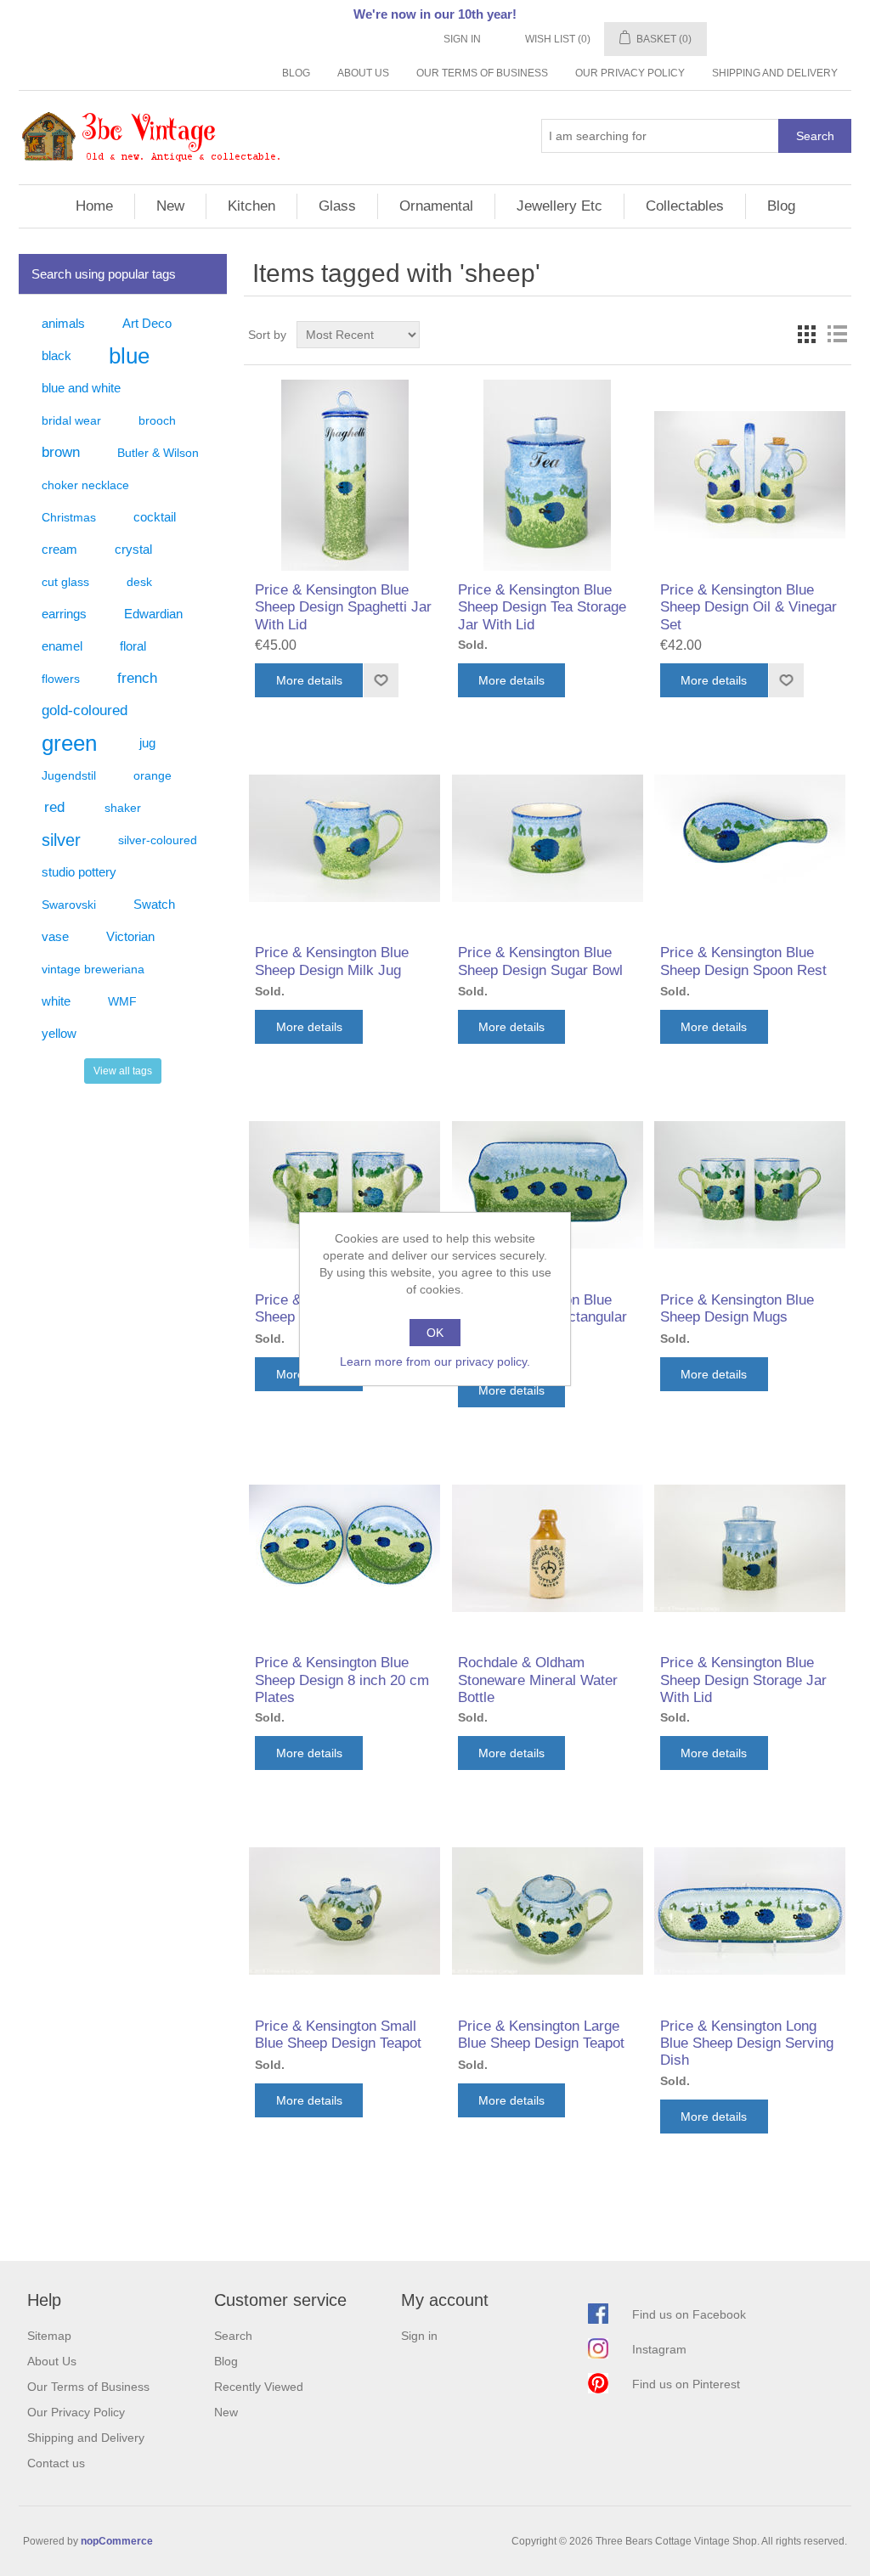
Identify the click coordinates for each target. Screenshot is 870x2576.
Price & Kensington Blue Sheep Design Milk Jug (332, 961)
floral (133, 646)
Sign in (462, 39)
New (170, 206)
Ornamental (436, 206)
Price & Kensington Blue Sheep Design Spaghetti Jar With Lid (343, 607)
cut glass (65, 582)
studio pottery (79, 872)
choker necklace (85, 485)
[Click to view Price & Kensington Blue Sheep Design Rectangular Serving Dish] (548, 1184)
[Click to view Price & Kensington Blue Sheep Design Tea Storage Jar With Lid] (548, 475)
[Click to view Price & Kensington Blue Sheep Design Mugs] (345, 1184)
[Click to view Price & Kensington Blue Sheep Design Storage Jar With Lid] (750, 1548)
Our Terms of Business (482, 73)
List (837, 335)
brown (61, 452)
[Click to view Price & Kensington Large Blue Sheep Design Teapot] (548, 1911)
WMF (122, 1001)
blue (129, 356)
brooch (157, 420)
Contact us (56, 2463)
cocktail (155, 517)
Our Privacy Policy (630, 73)
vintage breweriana (93, 969)
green (69, 743)
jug (147, 743)
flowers (61, 679)
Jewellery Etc (559, 206)
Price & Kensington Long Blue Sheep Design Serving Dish (747, 2043)
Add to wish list (381, 680)
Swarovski (69, 905)
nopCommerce (117, 2541)
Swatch (154, 904)
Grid (806, 335)
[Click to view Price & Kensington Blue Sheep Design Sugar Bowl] (548, 838)
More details (309, 680)
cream (59, 549)
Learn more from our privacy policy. (435, 1361)
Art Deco (147, 323)
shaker (123, 808)
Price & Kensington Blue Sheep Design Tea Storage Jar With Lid (542, 607)
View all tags (123, 1071)
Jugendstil (69, 775)
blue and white (81, 388)
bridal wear (71, 420)
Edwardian (153, 614)
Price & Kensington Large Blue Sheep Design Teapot (541, 2035)
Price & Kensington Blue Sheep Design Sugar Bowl (540, 961)
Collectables (685, 206)
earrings (64, 614)
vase (55, 936)
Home (94, 206)
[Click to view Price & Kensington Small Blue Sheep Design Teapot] (345, 1911)
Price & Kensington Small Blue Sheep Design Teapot (338, 2035)
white (56, 1001)
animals (63, 323)
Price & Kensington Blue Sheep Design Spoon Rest (743, 961)
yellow (59, 1033)
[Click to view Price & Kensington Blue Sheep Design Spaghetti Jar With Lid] (345, 475)
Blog (296, 73)
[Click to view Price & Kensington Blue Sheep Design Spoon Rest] (750, 838)
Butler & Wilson (158, 453)
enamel (62, 646)
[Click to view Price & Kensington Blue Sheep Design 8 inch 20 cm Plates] (345, 1548)
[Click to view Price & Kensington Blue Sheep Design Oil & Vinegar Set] (750, 475)
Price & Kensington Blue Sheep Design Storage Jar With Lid (743, 1680)
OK (435, 1333)
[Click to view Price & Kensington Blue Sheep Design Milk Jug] (345, 838)
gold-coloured (85, 710)
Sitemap (49, 2336)
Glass (337, 206)
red (54, 807)
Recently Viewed (259, 2387)
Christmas (69, 517)
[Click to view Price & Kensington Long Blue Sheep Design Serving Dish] (750, 1911)
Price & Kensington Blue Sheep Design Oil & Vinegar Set (749, 607)
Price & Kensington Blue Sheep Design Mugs (737, 1308)
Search (815, 136)
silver (61, 840)
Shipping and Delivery (775, 73)
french (137, 678)
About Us (363, 73)
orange (153, 775)
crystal (133, 549)
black (56, 355)
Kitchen (251, 206)
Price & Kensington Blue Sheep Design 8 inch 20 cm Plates (342, 1680)
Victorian (130, 936)
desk (139, 582)
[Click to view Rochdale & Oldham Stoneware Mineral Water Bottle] (548, 1548)
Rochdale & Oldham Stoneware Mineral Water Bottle (538, 1680)
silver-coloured (158, 840)
